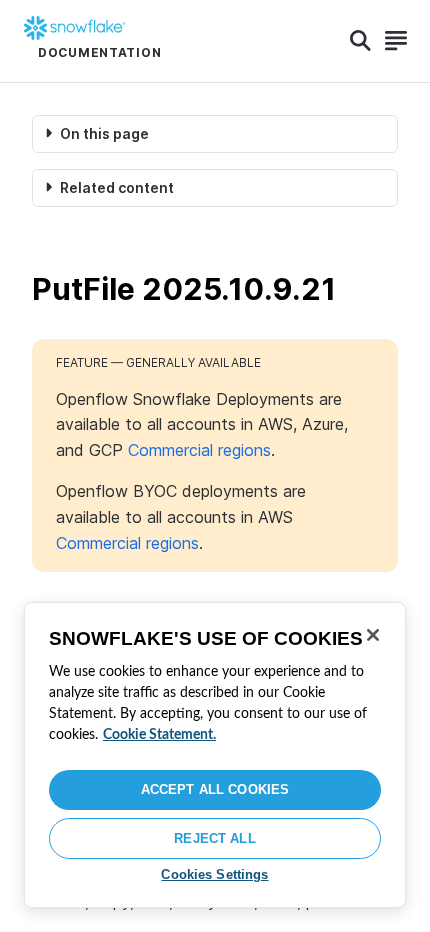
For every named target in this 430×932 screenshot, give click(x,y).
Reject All (214, 838)
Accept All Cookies (215, 789)
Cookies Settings (214, 874)
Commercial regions (199, 450)
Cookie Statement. (159, 735)
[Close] (373, 635)
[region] (215, 755)
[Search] (360, 41)
